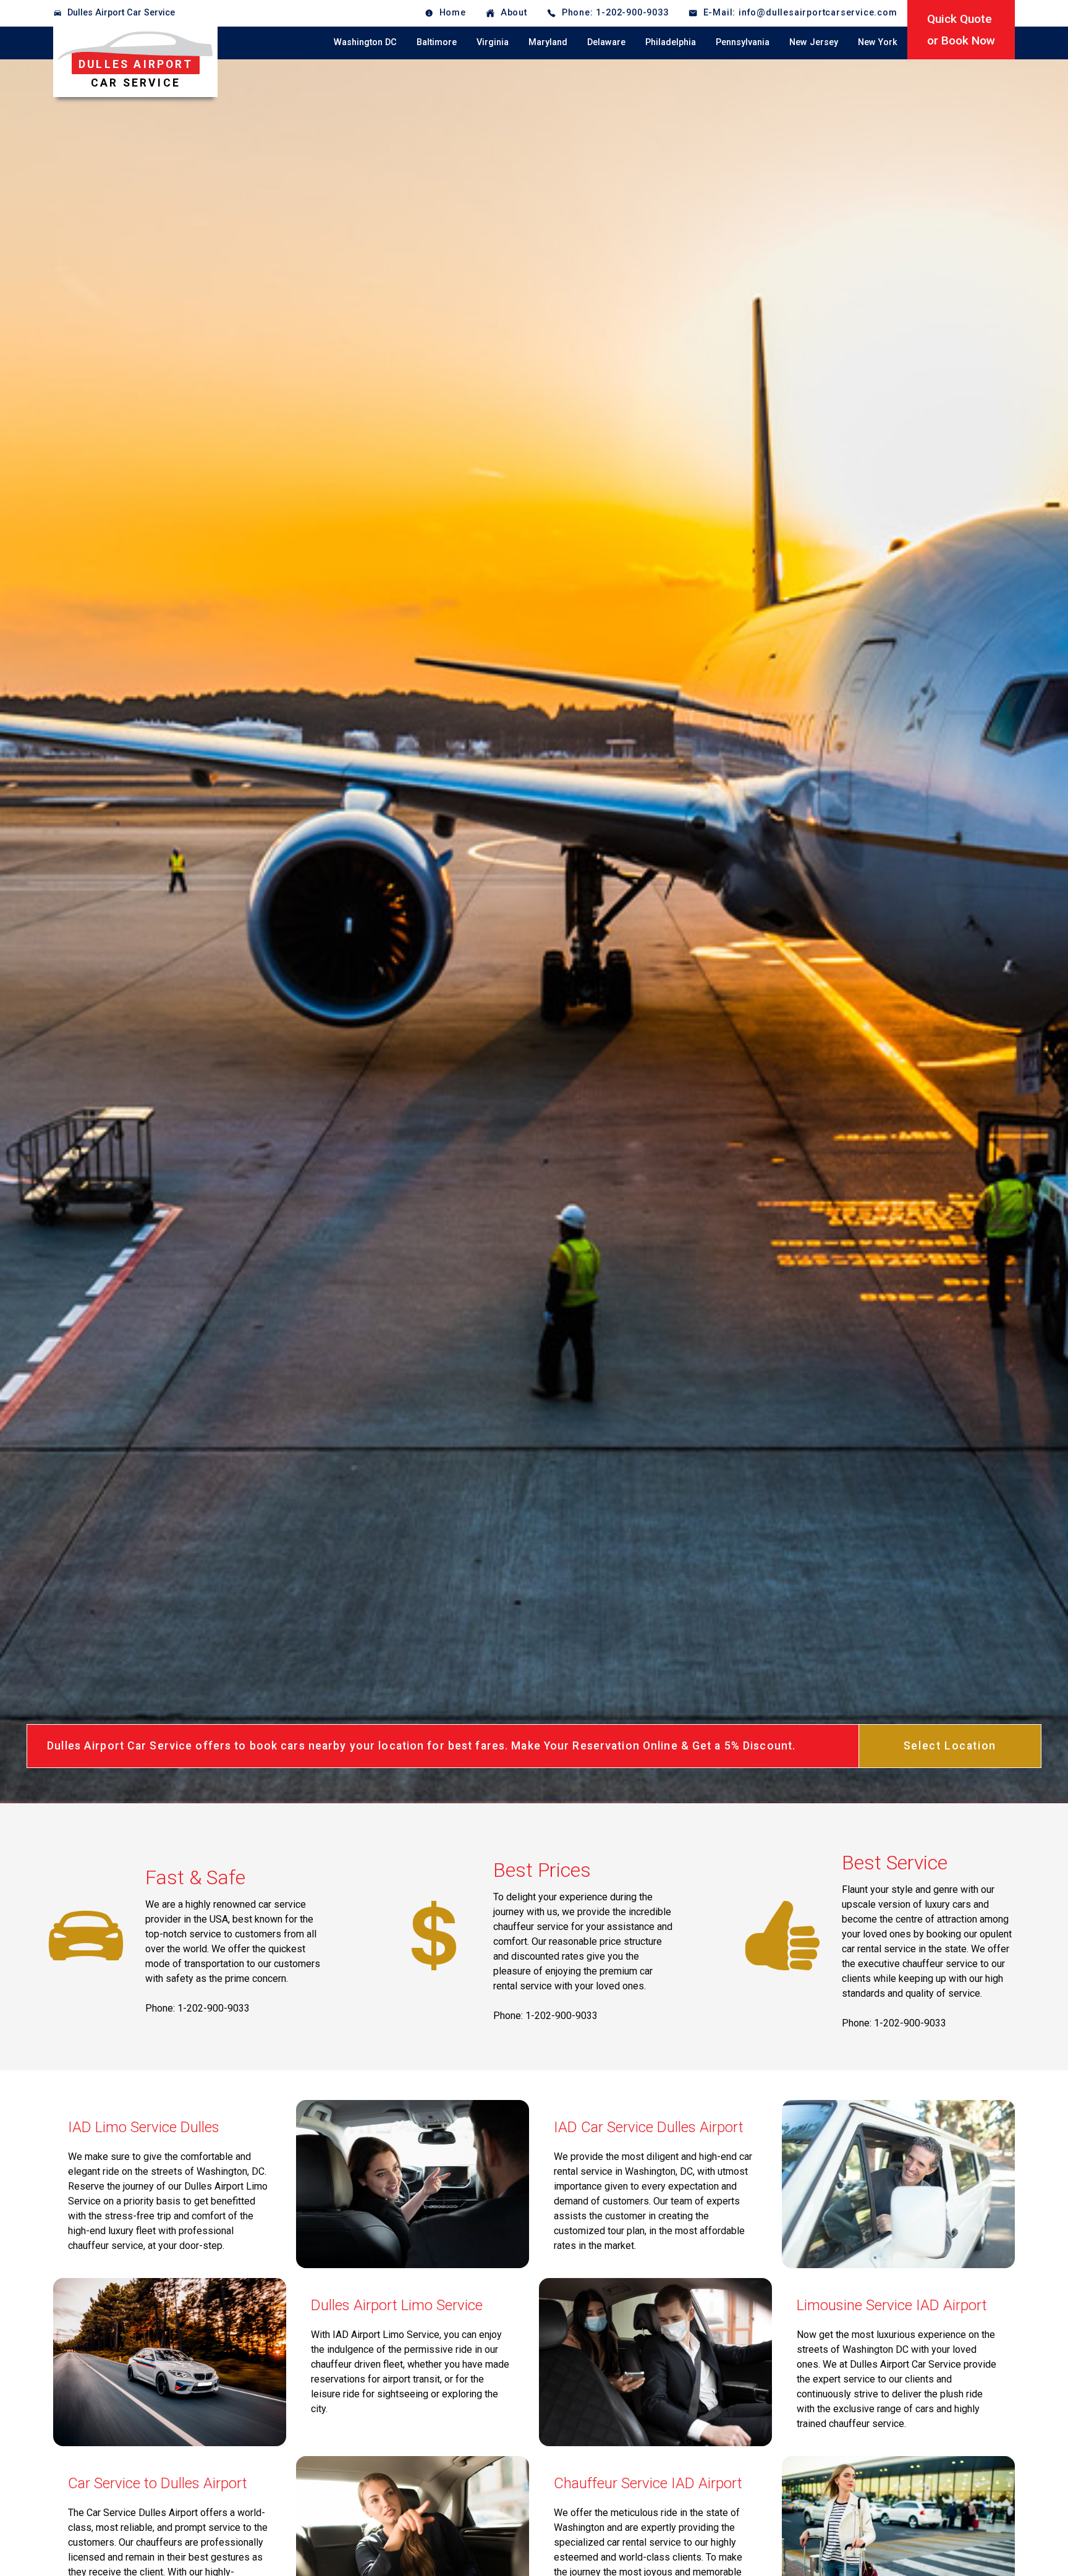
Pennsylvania (743, 42)
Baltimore (437, 42)
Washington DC (365, 42)
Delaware (606, 42)
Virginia (493, 42)
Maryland (548, 42)
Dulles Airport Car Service (121, 13)
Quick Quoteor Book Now (961, 30)
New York (878, 42)
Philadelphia (671, 42)
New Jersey (814, 42)
